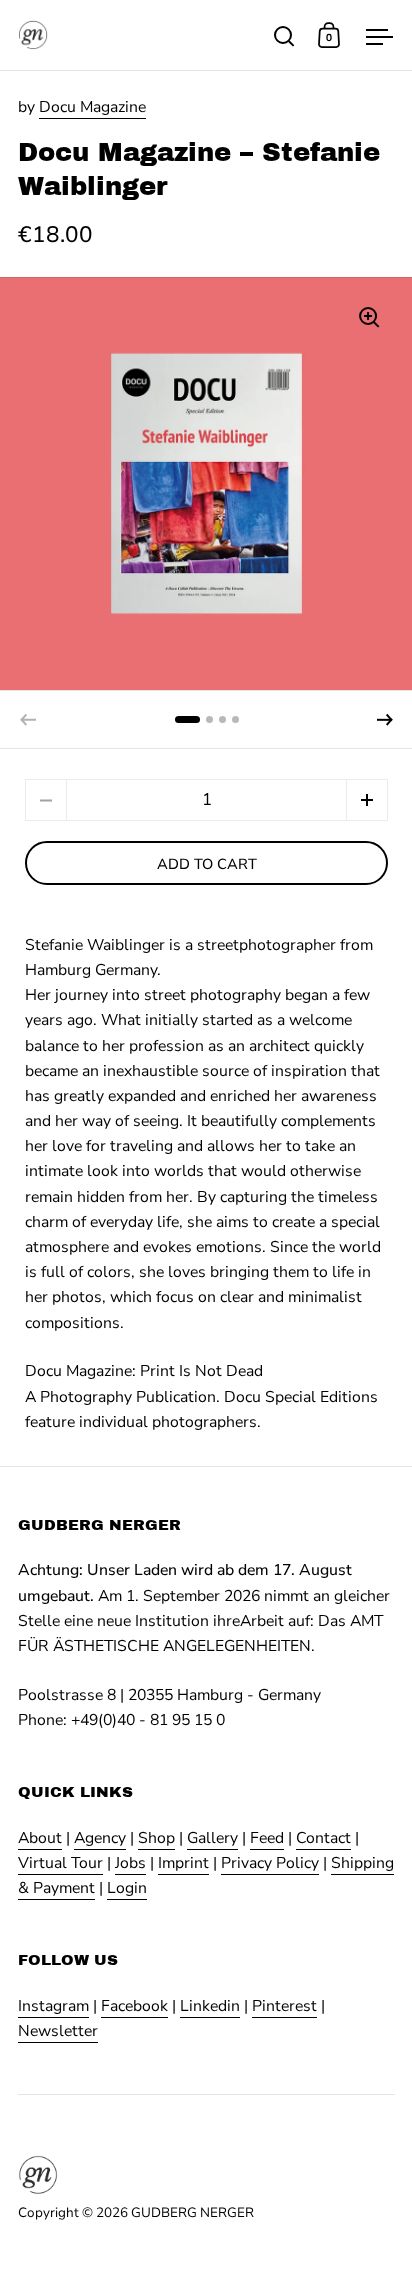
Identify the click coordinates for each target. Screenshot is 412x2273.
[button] (385, 720)
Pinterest (284, 2006)
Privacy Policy (270, 1863)
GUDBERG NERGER (192, 2212)
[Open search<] (284, 35)
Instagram (53, 2006)
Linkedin (210, 2006)
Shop (156, 1838)
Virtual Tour (60, 1863)
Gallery (212, 1838)
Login (127, 1888)
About (40, 1838)
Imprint (183, 1863)
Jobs (130, 1863)
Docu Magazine (92, 107)
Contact (323, 1838)
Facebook (134, 2006)
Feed (267, 1838)
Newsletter (58, 2031)
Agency (100, 1838)
